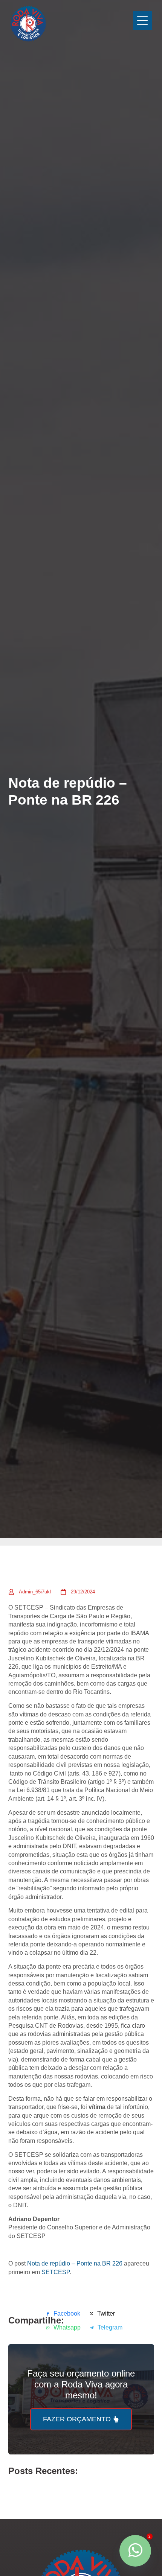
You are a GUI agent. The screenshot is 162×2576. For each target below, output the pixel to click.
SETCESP (56, 2272)
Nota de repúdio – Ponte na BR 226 (75, 2263)
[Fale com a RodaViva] (135, 2551)
